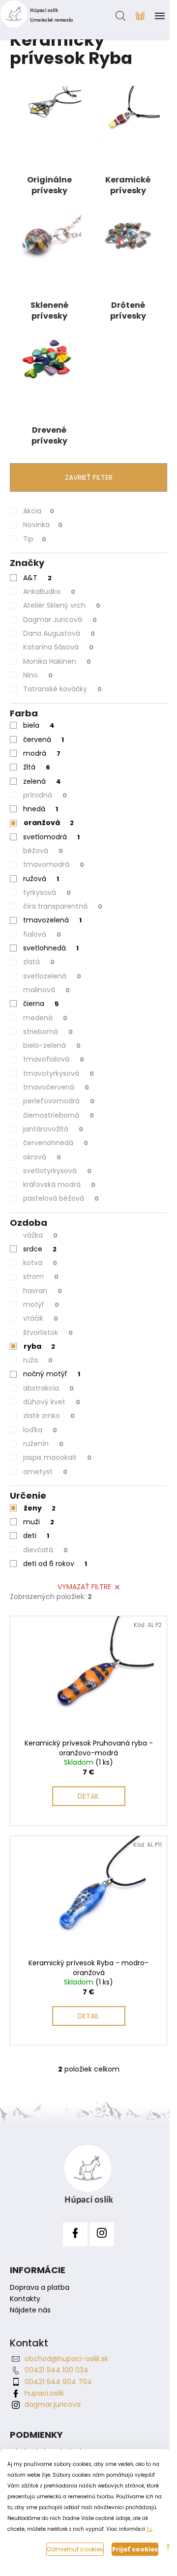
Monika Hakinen (57, 661)
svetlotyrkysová (57, 1171)
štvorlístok (48, 1332)
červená (44, 740)
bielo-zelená (52, 1045)
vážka (40, 1235)
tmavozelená (52, 920)
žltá (37, 767)
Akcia (39, 511)
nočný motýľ (52, 1374)
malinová (46, 990)
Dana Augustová (59, 633)
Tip (35, 539)
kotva (40, 1263)
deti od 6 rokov (55, 1564)
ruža (38, 1360)
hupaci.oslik (44, 2393)
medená (45, 1018)
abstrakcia (48, 1388)
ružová (41, 879)
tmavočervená (56, 1087)
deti (36, 1536)
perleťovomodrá (59, 1101)
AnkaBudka (49, 592)
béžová (43, 851)
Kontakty (25, 2299)
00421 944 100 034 (57, 2370)
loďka (40, 1430)
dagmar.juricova (53, 2404)
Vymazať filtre (84, 1587)
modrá (42, 753)
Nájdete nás (30, 2310)
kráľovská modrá (59, 1184)
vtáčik (41, 1318)
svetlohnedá (51, 948)
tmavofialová (54, 1059)
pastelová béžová (61, 1198)
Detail (88, 1796)
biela (39, 725)
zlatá (39, 962)
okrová (42, 1157)
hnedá (41, 809)
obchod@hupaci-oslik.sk (66, 2359)
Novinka (43, 525)
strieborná (48, 1032)
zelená (42, 781)
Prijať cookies (135, 2549)
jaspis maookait (57, 1457)
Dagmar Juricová (60, 620)
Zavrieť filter (89, 477)
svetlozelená (52, 976)
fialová (42, 934)
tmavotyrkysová (59, 1073)
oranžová (49, 823)
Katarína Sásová (58, 647)
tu (149, 2529)
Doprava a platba (40, 2288)
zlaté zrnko (49, 1416)
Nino (38, 675)
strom (41, 1276)
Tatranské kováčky (62, 689)
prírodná (45, 795)
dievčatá (45, 1550)
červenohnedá (56, 1143)
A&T (37, 578)
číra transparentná (63, 906)
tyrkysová (47, 892)
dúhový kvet (52, 1402)
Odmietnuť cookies (75, 2549)
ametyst (45, 1472)
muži (39, 1522)
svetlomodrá (51, 837)
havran (43, 1291)
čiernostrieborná (59, 1115)
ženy (40, 1508)
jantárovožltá (53, 1129)
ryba (39, 1346)
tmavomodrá (54, 864)
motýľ (41, 1304)
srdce (40, 1249)
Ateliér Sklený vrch (62, 605)
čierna (41, 1004)
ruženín (43, 1444)
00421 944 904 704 (58, 2382)
